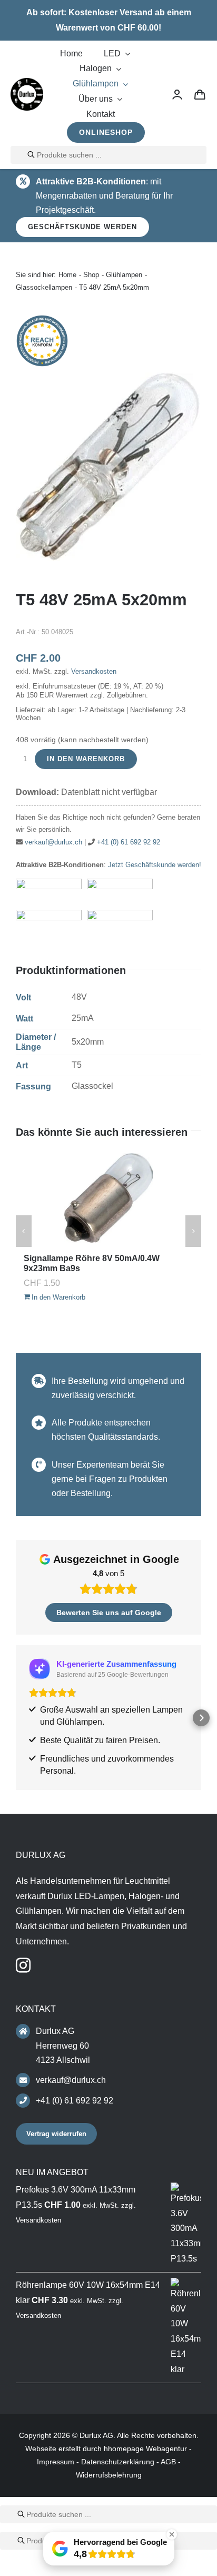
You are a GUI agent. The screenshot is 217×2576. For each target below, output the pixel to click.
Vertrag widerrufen (56, 2134)
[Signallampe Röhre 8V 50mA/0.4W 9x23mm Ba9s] (108, 1198)
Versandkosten (94, 671)
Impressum (56, 2462)
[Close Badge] (172, 2534)
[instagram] (23, 1965)
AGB (168, 2462)
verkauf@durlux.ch (53, 842)
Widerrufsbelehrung (109, 2475)
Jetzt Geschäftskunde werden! (155, 865)
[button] (16, 1718)
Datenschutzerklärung (118, 2462)
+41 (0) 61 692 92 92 (129, 842)
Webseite (41, 2449)
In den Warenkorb (86, 759)
